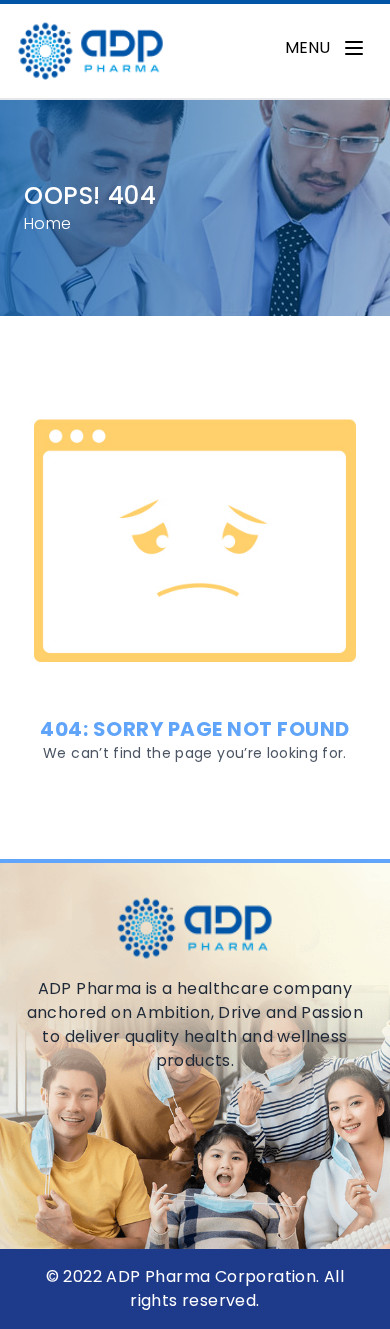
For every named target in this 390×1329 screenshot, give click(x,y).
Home (48, 223)
